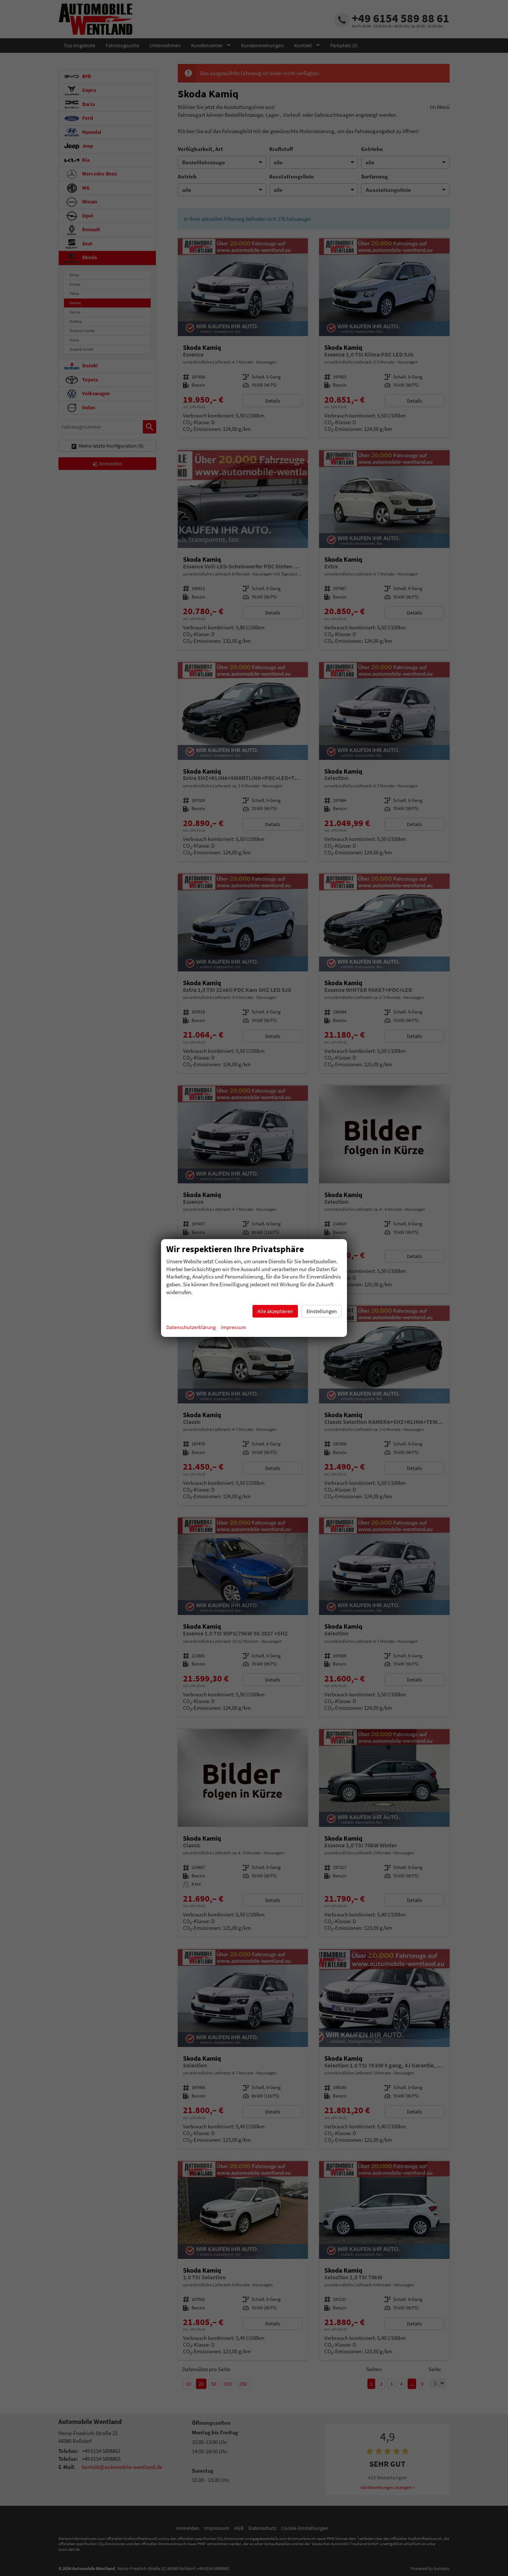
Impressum (234, 1327)
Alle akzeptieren (275, 1311)
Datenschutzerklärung (191, 1327)
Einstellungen (322, 1311)
